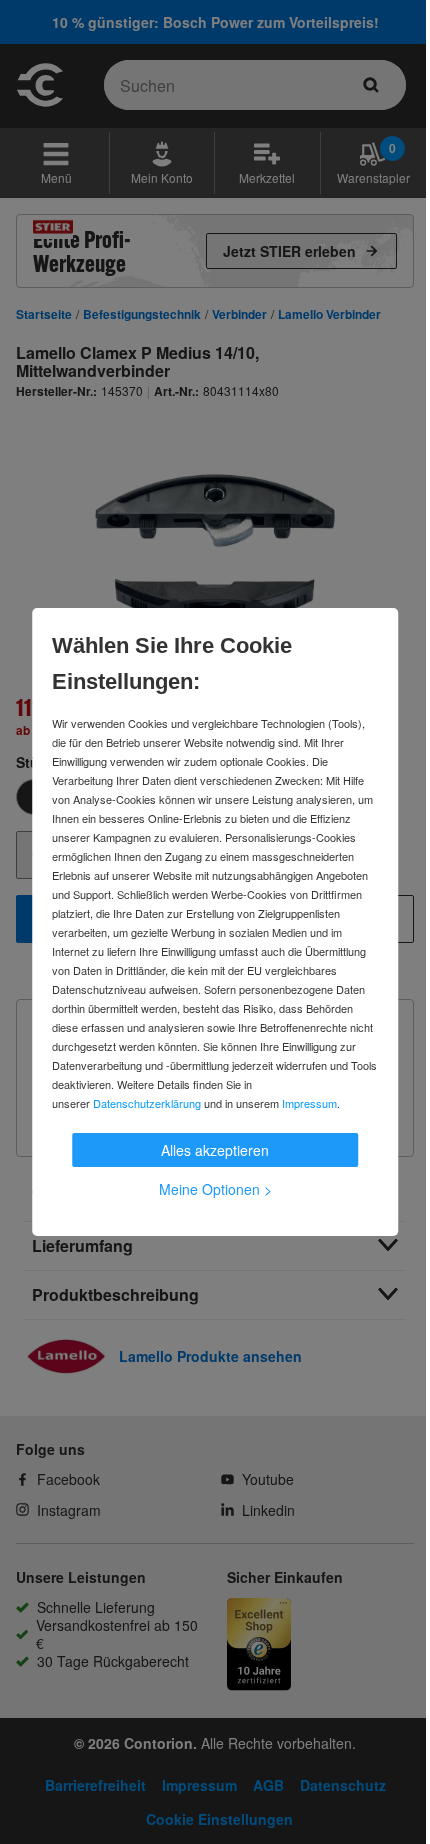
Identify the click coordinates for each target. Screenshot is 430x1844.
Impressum (309, 1103)
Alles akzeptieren (215, 1150)
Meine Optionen (215, 1189)
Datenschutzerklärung (147, 1103)
